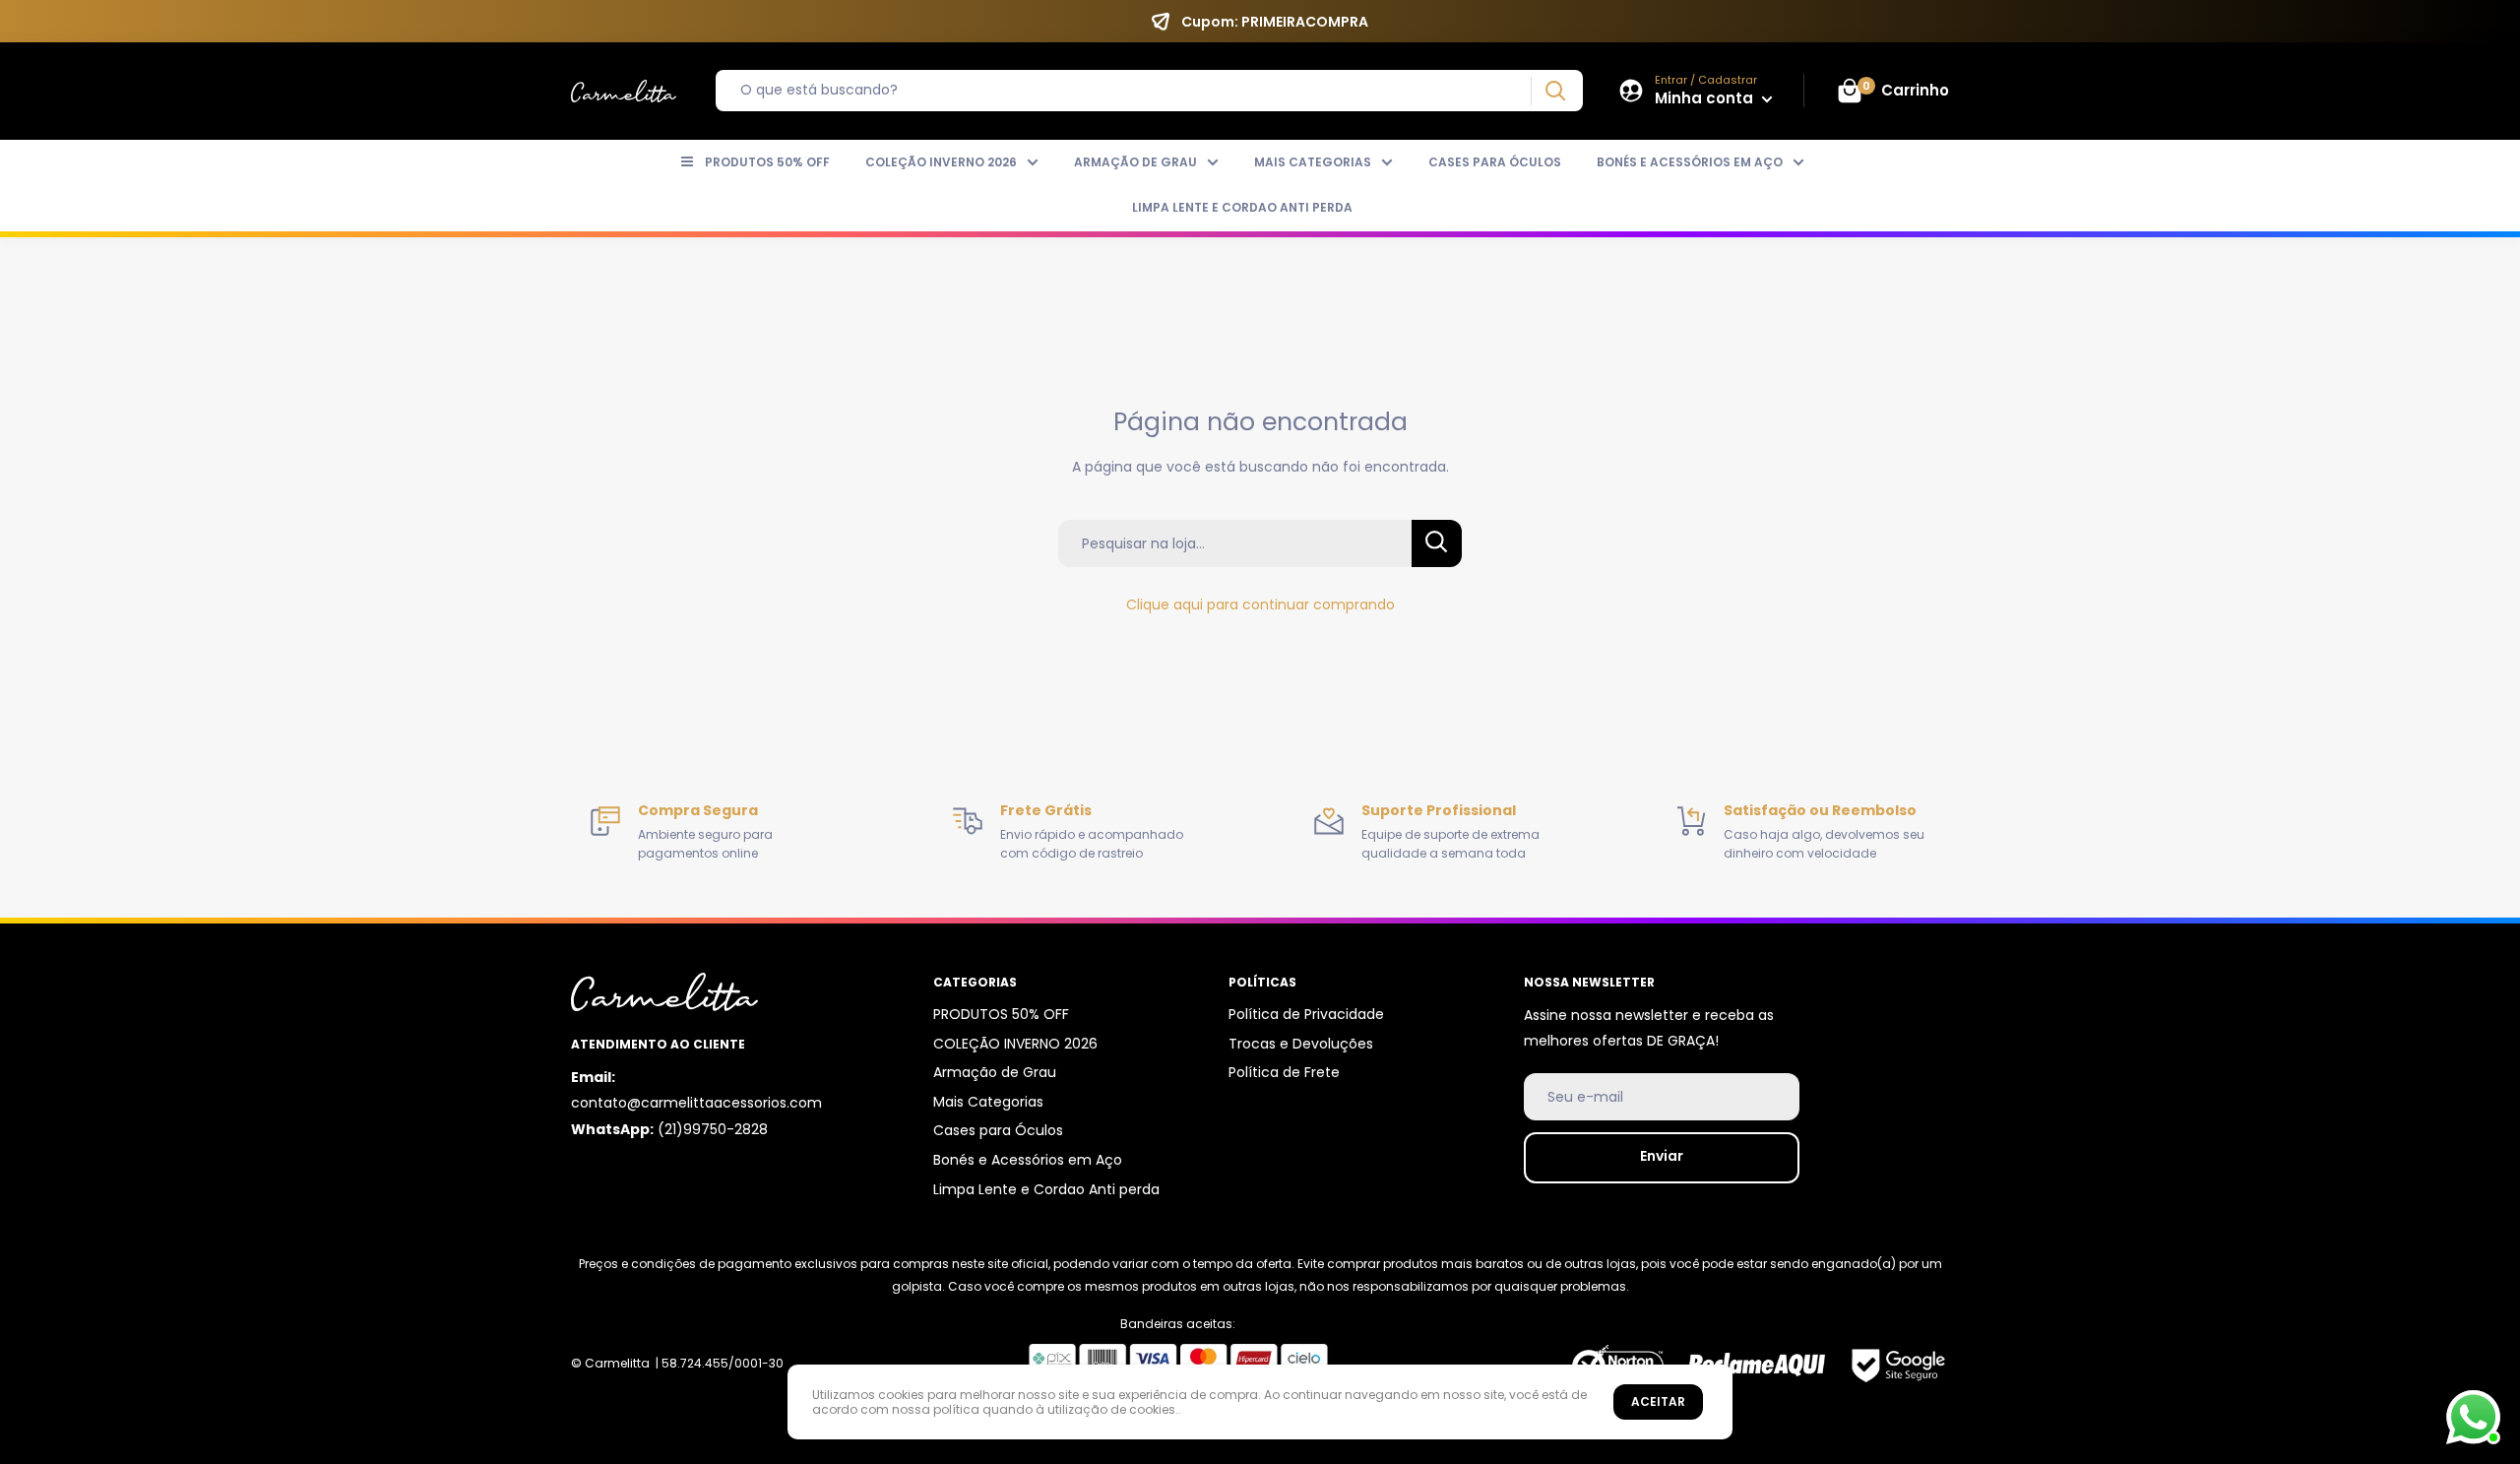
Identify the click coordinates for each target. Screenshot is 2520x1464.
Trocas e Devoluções (1301, 1044)
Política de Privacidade (1306, 1014)
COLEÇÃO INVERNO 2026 (941, 162)
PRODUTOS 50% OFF (767, 162)
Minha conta (1706, 98)
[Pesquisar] (1555, 91)
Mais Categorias (1313, 162)
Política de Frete (1284, 1072)
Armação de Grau (1135, 162)
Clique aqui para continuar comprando (1260, 605)
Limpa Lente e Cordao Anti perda (1242, 207)
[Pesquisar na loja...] (1437, 543)
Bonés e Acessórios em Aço (1690, 162)
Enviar (1662, 1156)
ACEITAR (1658, 1401)
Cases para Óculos (1495, 162)
